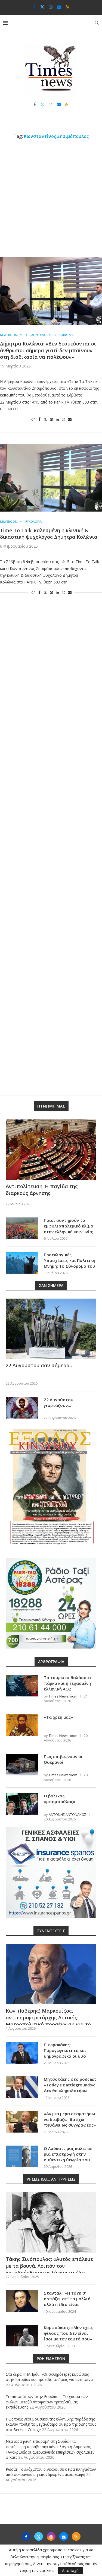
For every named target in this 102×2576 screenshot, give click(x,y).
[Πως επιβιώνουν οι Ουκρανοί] (22, 1765)
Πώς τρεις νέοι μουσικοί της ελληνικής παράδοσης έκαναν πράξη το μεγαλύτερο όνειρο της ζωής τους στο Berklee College (51, 2424)
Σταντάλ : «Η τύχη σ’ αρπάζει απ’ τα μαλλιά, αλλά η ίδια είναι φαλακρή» (68, 2301)
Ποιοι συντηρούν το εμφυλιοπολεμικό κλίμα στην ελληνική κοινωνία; (69, 1226)
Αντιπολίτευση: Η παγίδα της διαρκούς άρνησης (42, 1190)
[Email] (59, 7)
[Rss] (67, 7)
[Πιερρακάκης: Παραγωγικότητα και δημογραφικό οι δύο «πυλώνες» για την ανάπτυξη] (22, 2053)
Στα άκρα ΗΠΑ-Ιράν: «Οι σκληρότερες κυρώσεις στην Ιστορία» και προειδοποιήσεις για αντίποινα (49, 2377)
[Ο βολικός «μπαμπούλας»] (22, 1804)
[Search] (97, 23)
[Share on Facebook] (39, 419)
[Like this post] (33, 419)
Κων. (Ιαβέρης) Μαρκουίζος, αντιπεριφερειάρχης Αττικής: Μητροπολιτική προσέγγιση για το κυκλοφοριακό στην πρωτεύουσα (48, 2021)
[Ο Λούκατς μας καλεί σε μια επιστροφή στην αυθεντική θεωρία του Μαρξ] (22, 2156)
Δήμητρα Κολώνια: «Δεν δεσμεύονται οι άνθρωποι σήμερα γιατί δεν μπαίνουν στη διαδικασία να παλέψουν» (48, 350)
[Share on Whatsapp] (63, 419)
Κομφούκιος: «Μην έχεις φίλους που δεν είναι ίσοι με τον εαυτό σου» (69, 2333)
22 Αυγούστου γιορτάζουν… (59, 1402)
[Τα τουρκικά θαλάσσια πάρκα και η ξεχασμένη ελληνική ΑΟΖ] (22, 1686)
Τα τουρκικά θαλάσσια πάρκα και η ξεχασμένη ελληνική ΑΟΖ (67, 1683)
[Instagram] (51, 7)
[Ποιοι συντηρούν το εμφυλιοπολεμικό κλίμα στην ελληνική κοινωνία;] (22, 1228)
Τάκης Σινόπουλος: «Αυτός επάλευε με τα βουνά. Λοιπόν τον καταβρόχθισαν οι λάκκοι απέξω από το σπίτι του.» (49, 2269)
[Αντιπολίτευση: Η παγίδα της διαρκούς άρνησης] (51, 1150)
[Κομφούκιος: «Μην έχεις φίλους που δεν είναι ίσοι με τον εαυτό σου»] (22, 2336)
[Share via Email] (70, 419)
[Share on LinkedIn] (57, 419)
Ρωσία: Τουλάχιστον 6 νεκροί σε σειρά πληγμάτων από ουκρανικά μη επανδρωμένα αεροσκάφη (51, 2472)
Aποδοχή (70, 2570)
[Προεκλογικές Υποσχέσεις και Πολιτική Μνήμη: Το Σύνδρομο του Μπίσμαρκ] (22, 1263)
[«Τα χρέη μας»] (22, 1725)
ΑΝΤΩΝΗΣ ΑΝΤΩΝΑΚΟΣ (67, 1814)
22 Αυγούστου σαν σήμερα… (40, 1365)
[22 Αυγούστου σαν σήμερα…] (51, 1329)
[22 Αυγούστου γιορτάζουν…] (22, 1408)
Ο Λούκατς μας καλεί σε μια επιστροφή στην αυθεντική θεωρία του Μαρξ (68, 2157)
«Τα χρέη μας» (58, 1717)
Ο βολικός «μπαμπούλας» (60, 1799)
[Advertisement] (51, 198)
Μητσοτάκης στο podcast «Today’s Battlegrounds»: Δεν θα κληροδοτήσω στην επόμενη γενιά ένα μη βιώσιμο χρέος (70, 2090)
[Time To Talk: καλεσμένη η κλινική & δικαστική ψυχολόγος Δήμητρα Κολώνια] (51, 478)
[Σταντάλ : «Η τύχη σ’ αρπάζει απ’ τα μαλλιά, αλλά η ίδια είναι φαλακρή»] (22, 2301)
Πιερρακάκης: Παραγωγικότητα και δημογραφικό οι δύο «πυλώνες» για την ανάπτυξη (65, 2056)
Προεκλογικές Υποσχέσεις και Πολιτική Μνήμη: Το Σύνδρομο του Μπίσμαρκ (69, 1263)
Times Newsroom (63, 1696)
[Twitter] (42, 7)
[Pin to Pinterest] (51, 419)
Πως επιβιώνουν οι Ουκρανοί (63, 1759)
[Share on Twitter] (45, 419)
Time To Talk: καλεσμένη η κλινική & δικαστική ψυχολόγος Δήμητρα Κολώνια (49, 534)
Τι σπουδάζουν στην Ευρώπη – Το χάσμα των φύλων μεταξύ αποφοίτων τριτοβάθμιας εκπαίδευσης (47, 2402)
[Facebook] (34, 7)
